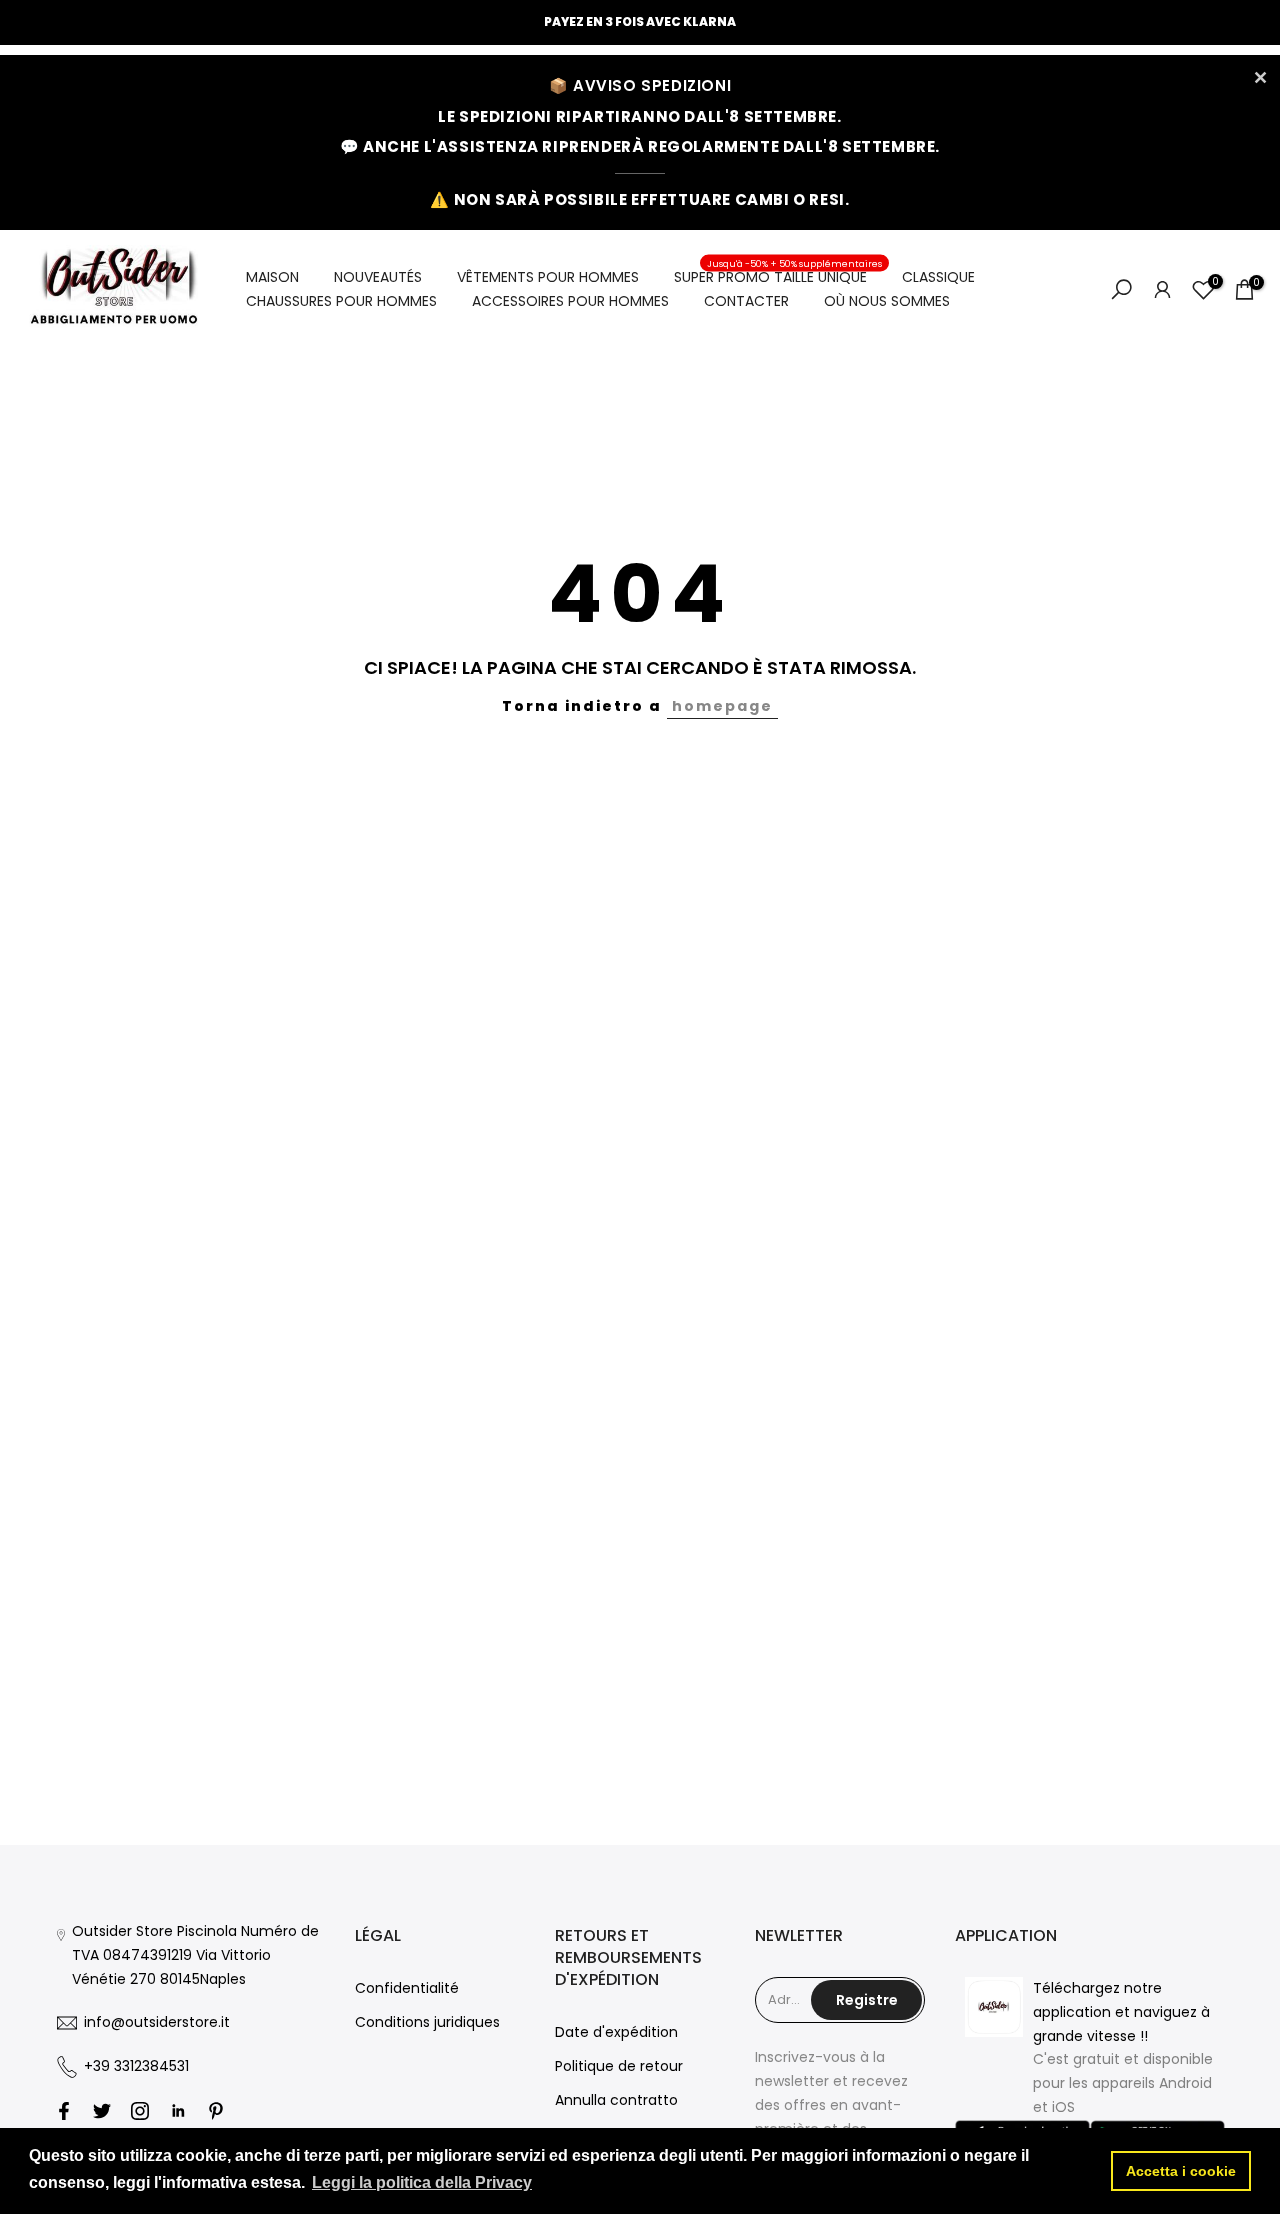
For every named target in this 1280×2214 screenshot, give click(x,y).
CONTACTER (746, 301)
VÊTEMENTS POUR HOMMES (548, 277)
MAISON (272, 277)
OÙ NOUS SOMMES (887, 301)
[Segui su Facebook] (64, 2111)
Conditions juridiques (427, 2022)
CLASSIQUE (938, 277)
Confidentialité (407, 1988)
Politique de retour (619, 2066)
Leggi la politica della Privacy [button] (422, 2182)
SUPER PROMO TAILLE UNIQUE (778, 276)
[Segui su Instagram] (140, 2111)
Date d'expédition (616, 2032)
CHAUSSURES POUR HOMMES (341, 301)
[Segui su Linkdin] (178, 2111)
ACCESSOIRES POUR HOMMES (570, 301)
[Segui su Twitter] (102, 2111)
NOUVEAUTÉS (378, 277)
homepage (722, 706)
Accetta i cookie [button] (1181, 2171)
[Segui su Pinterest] (216, 2111)
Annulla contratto (616, 2100)
